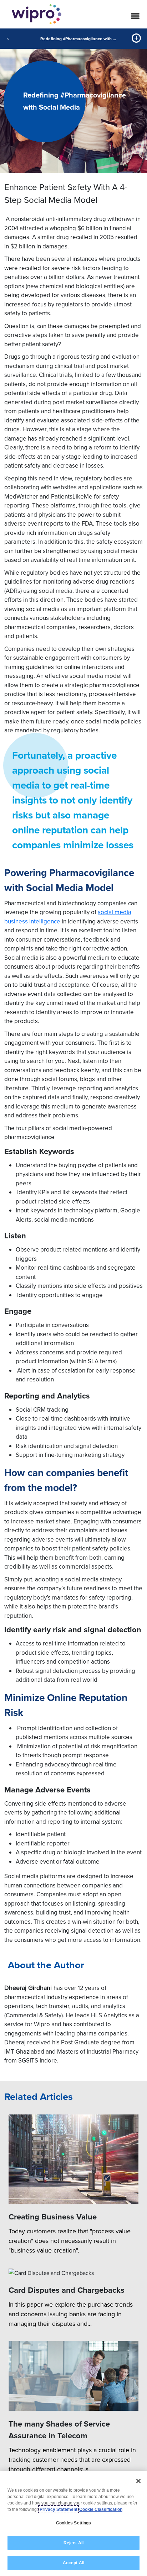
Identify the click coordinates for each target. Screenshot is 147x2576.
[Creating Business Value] (73, 2159)
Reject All (73, 2543)
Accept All (73, 2563)
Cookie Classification (101, 2509)
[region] (73, 2524)
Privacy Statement (59, 2509)
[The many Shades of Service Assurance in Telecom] (73, 2376)
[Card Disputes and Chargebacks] (73, 2272)
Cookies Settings (74, 2523)
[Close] (138, 2481)
